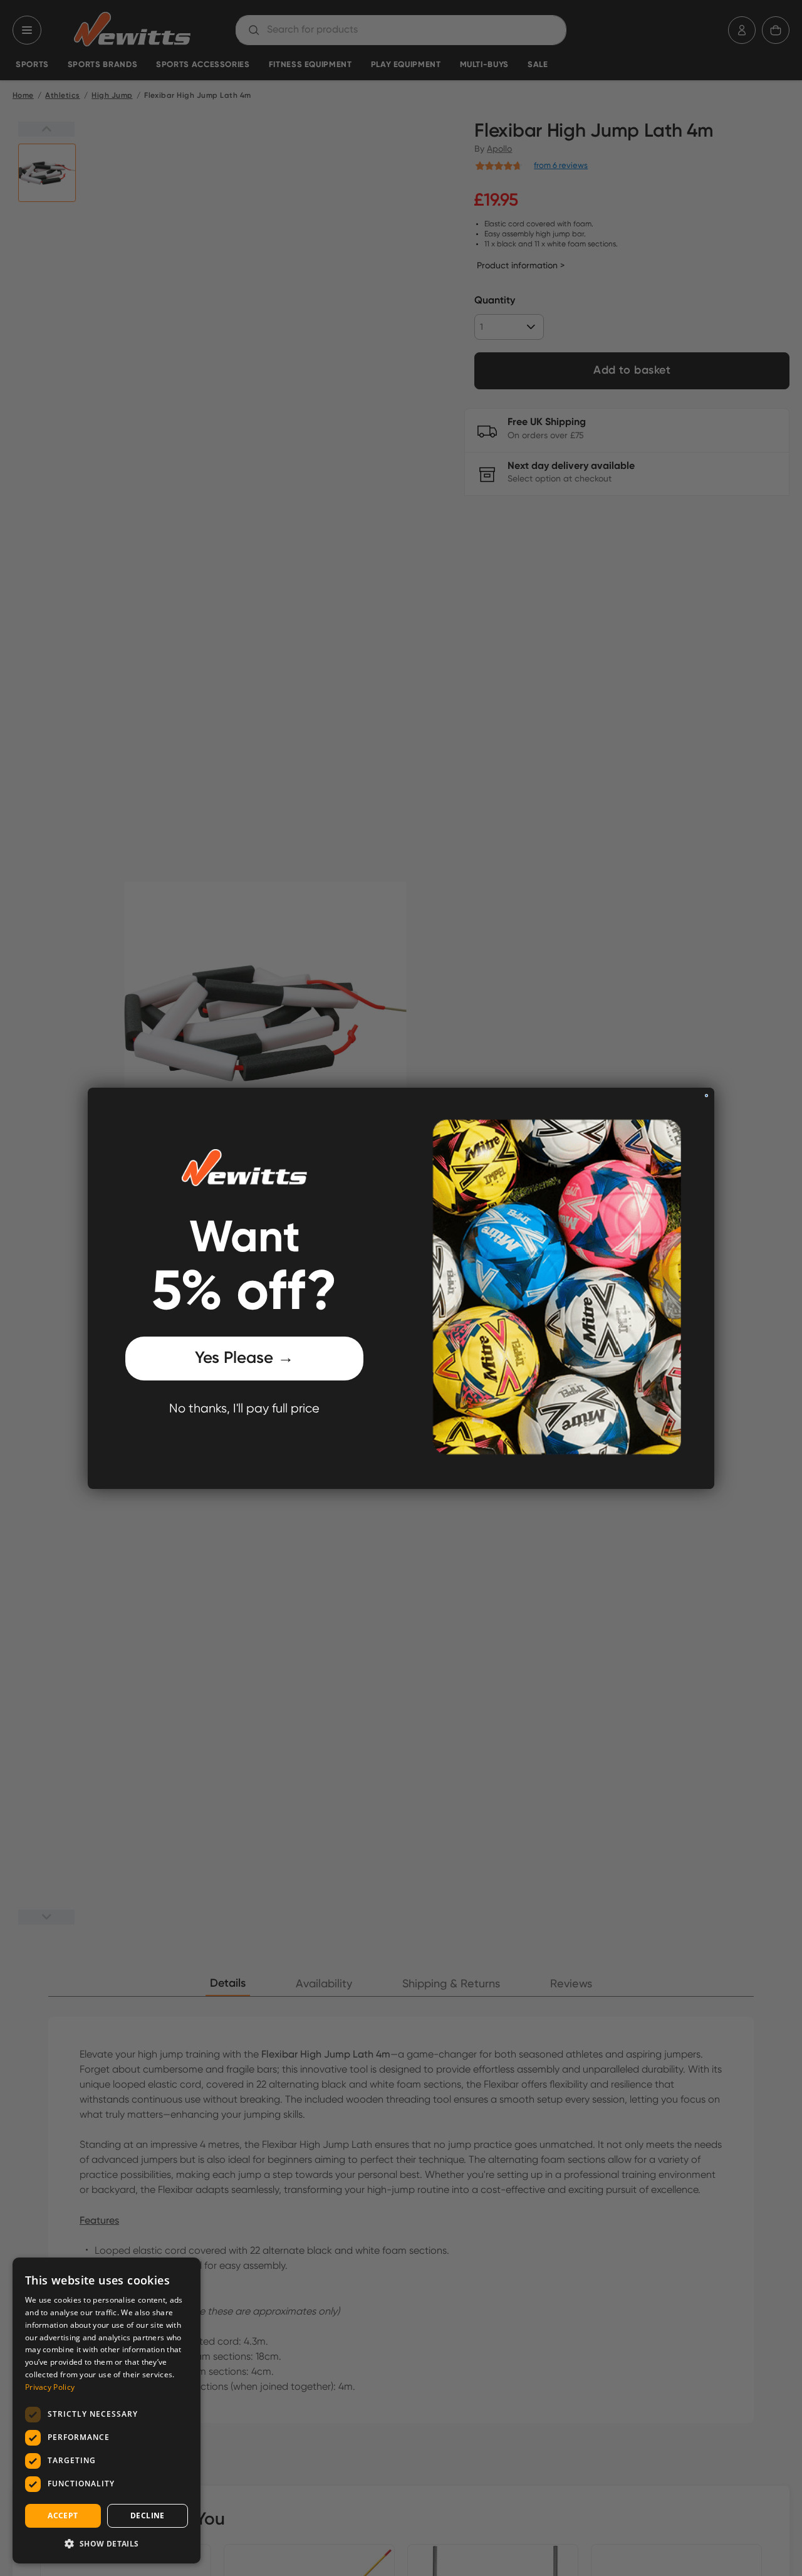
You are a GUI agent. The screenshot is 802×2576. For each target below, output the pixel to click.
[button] (107, 2543)
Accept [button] (63, 2516)
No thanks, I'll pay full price (244, 1409)
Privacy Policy (50, 2387)
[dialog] (107, 2410)
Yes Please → (244, 1359)
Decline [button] (148, 2516)
